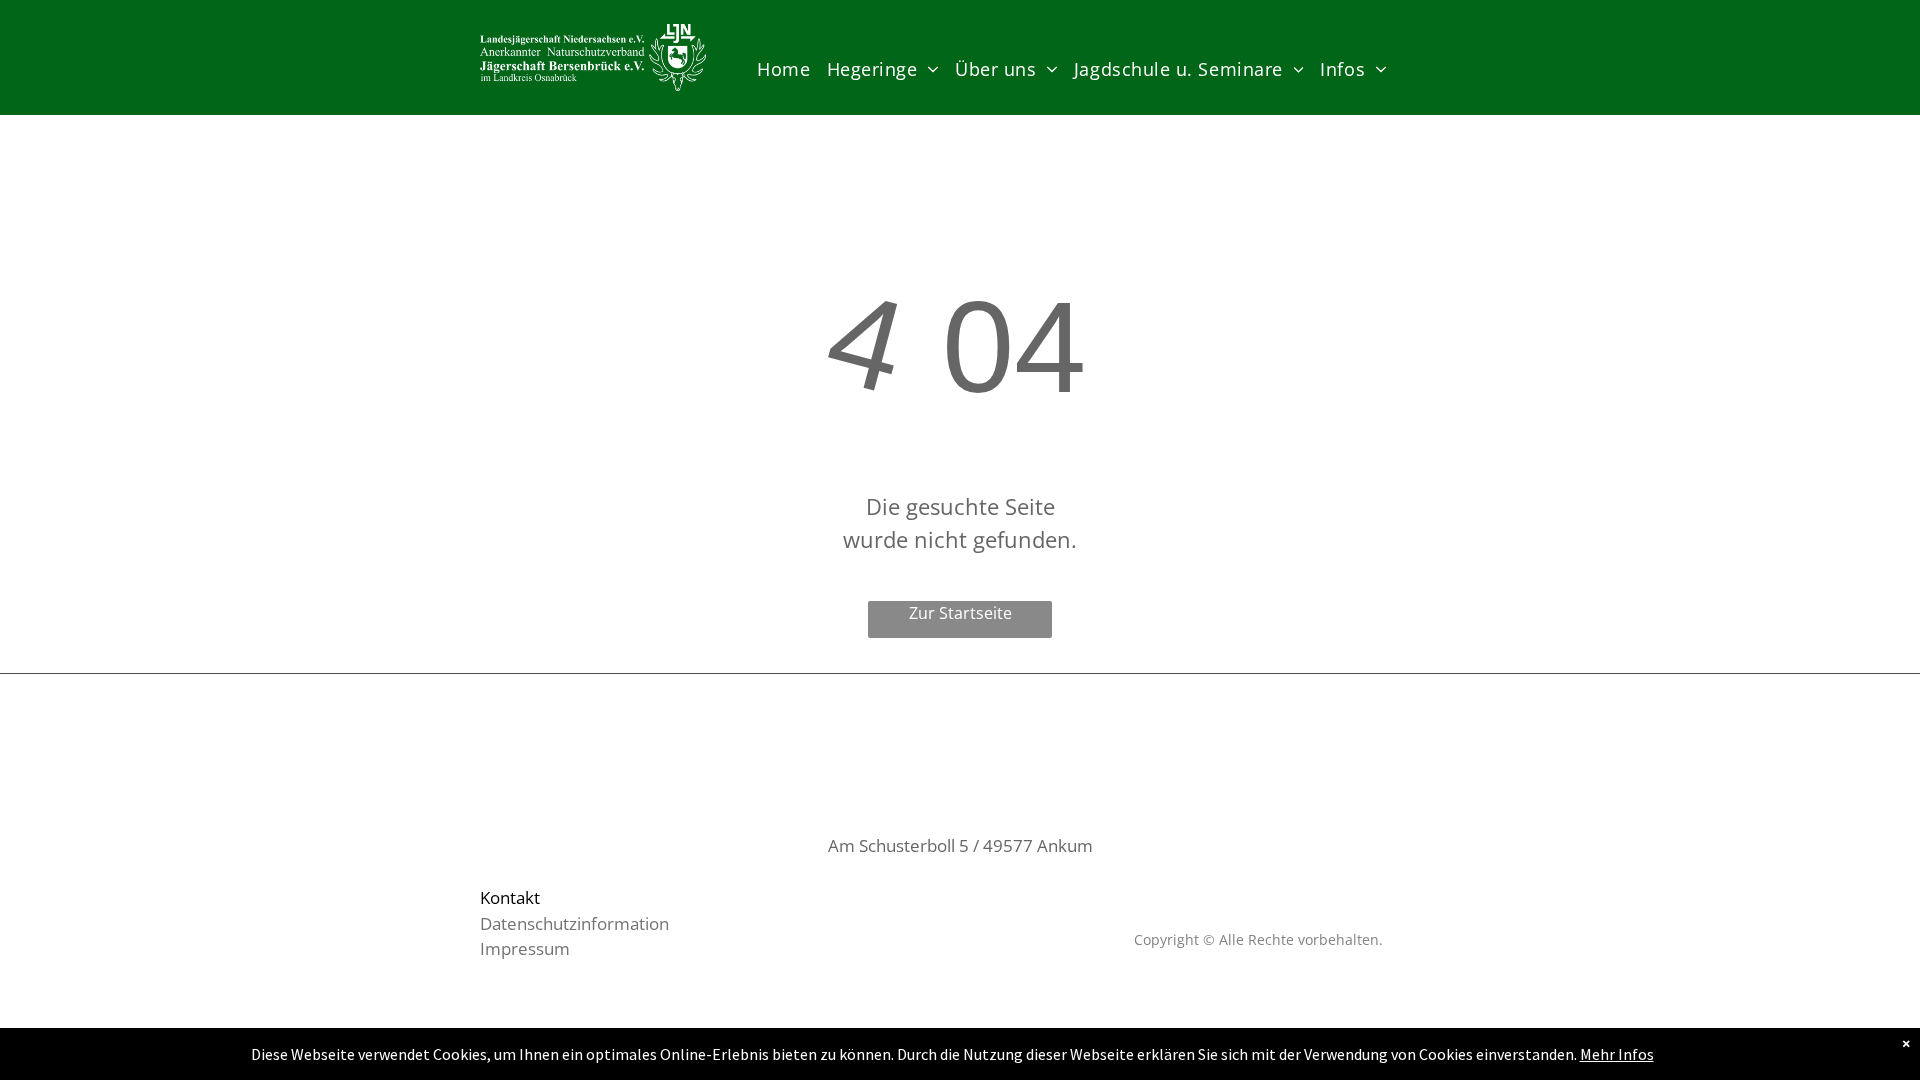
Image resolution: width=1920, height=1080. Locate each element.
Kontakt (510, 897)
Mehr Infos (1617, 1054)
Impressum (525, 948)
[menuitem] (783, 69)
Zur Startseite (960, 613)
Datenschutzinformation (574, 923)
